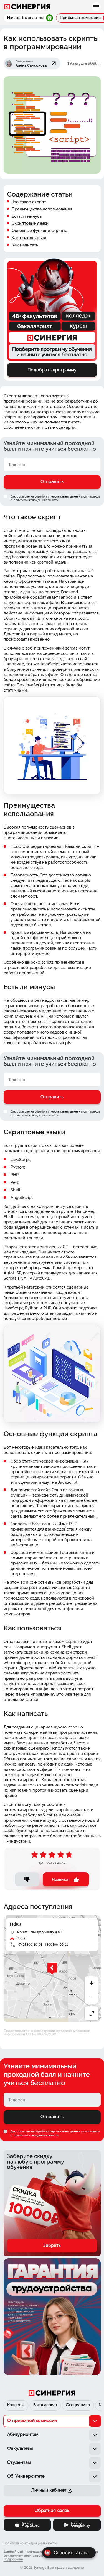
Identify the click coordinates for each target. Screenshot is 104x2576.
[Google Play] (77, 2525)
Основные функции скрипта (40, 230)
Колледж (16, 2405)
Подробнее (13, 2560)
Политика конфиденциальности (30, 2543)
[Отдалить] (92, 1997)
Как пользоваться (29, 238)
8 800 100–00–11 (56, 1945)
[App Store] (27, 2525)
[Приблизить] (92, 1983)
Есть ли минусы (27, 216)
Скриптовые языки (30, 223)
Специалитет (78, 2405)
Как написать (25, 245)
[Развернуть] (92, 2013)
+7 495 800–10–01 (30, 1945)
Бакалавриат (45, 2405)
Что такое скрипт (29, 202)
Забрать (52, 2245)
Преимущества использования (42, 209)
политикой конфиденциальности (36, 500)
